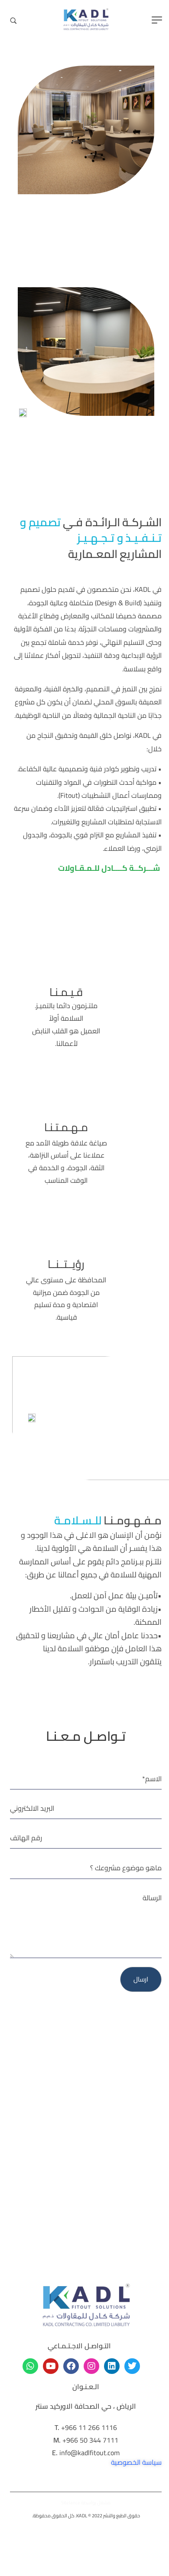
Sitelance (69, 2503)
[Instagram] (90, 2366)
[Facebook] (70, 2366)
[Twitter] (131, 2366)
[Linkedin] (110, 2366)
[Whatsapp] (29, 2366)
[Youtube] (49, 2366)
